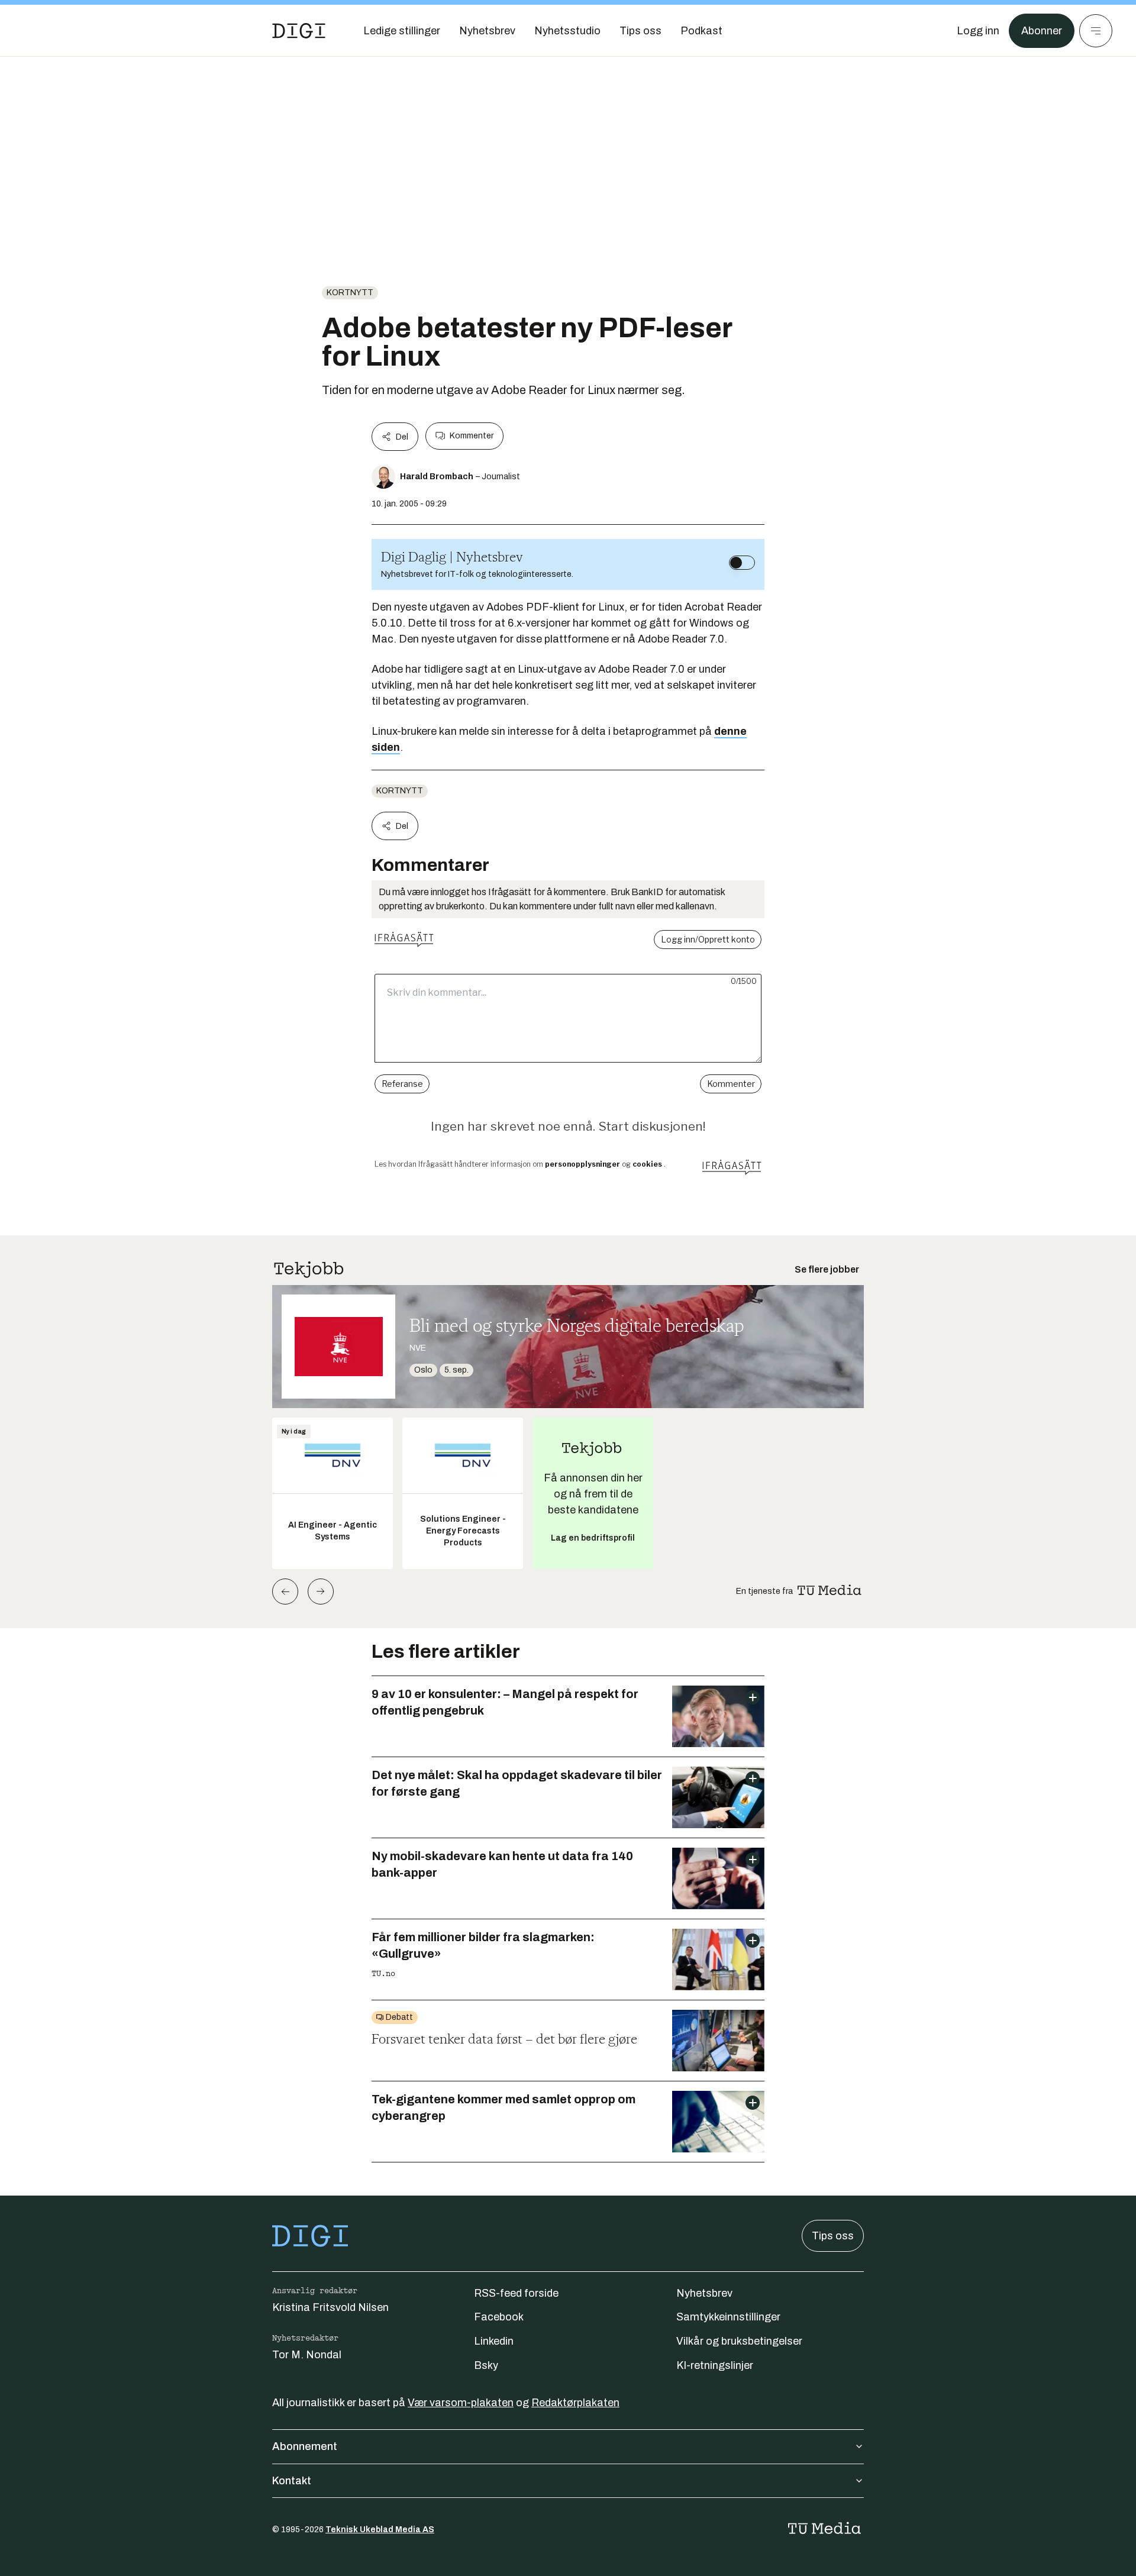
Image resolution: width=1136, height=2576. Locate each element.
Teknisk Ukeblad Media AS (380, 2530)
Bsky (486, 2365)
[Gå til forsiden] (299, 31)
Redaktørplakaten (575, 2403)
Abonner (1042, 31)
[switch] (742, 563)
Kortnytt (350, 293)
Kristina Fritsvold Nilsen (330, 2307)
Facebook (499, 2317)
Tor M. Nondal (307, 2355)
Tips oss (833, 2236)
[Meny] (1096, 31)
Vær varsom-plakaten (461, 2403)
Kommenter (472, 436)
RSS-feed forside (516, 2293)
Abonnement (305, 2446)
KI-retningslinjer (715, 2365)
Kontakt (292, 2481)
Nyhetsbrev (704, 2293)
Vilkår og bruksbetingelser (739, 2341)
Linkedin (494, 2341)
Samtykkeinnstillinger (728, 2317)
